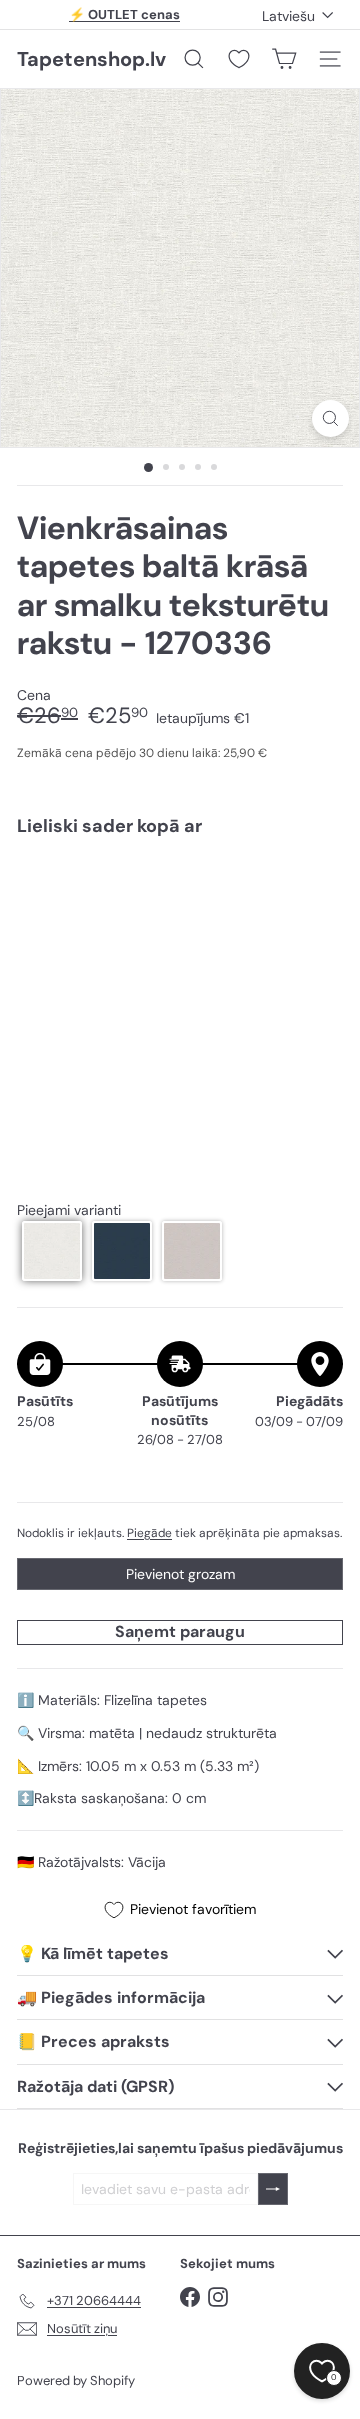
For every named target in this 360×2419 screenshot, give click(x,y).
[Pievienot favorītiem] (316, 894)
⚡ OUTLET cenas (124, 14)
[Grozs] (284, 59)
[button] (52, 1251)
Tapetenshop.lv (91, 59)
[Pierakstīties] (273, 2189)
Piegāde (149, 1533)
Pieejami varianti (69, 1210)
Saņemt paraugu (180, 1631)
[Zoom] (330, 418)
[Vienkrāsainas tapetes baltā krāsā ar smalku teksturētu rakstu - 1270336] (180, 921)
